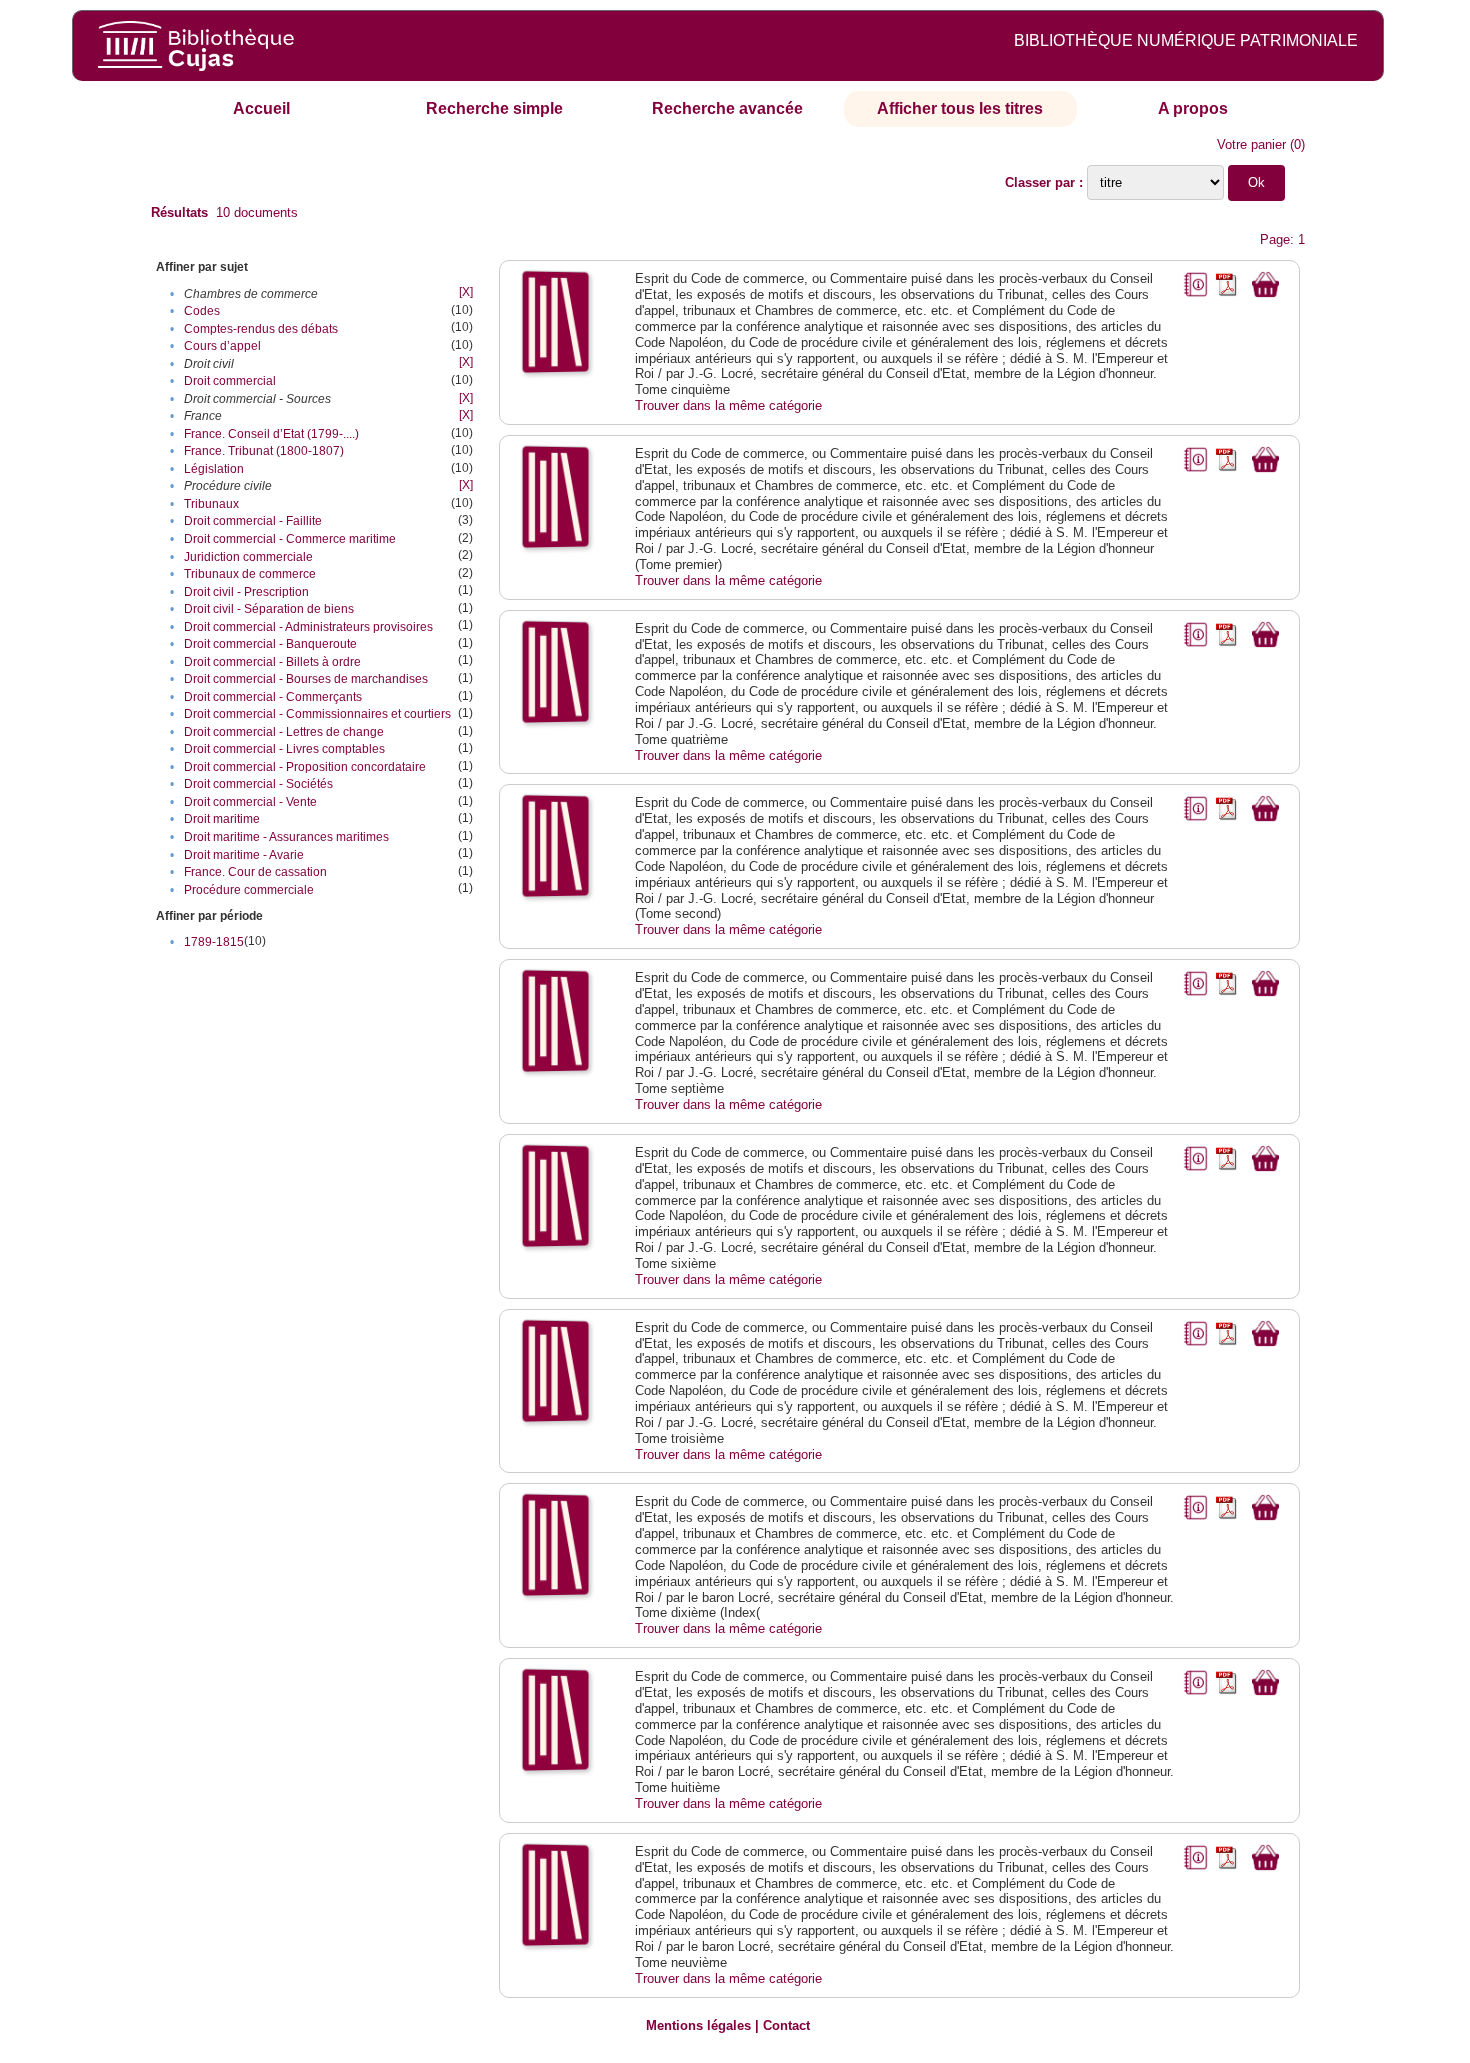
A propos (1193, 108)
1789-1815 (214, 942)
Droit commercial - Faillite (253, 521)
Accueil (261, 108)
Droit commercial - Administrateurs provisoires (308, 627)
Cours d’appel (222, 346)
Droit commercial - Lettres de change (284, 732)
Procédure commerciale (249, 890)
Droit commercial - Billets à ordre (272, 662)
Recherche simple (494, 108)
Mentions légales (698, 2025)
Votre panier (1251, 144)
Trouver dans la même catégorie (728, 405)
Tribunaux (211, 504)
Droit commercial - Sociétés (258, 784)
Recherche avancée (727, 108)
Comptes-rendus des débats (261, 329)
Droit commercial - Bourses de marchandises (306, 679)
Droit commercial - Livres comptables (284, 749)
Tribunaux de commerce (250, 574)
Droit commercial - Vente (250, 802)
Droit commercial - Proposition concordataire (305, 767)
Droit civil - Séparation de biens (269, 609)
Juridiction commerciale (248, 557)
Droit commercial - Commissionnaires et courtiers (317, 714)
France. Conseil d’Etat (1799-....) (271, 434)
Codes (202, 311)
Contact (786, 2025)
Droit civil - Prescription (246, 592)
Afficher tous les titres (960, 108)
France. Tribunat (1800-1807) (264, 451)
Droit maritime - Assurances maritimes (286, 837)
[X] (466, 292)
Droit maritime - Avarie (244, 855)
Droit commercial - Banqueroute (270, 644)
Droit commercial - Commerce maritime (290, 539)
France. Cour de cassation (255, 872)
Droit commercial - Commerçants (273, 697)
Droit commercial (230, 381)
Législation (214, 469)
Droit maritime (222, 819)
